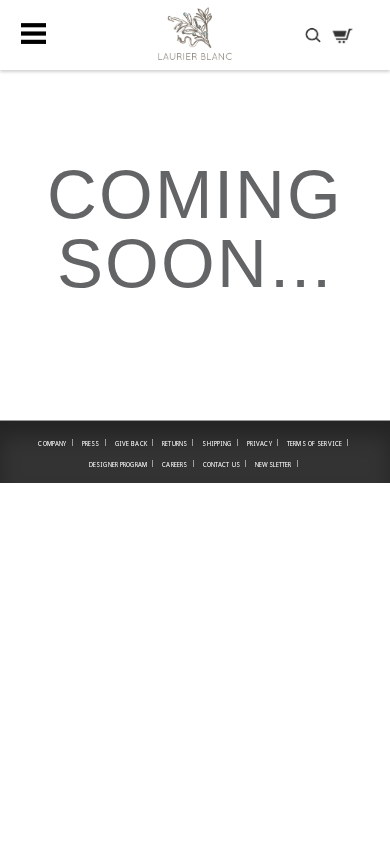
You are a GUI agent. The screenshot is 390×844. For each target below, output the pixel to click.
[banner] (195, 33)
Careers (178, 464)
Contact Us (225, 464)
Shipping (220, 443)
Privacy (263, 443)
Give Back (135, 443)
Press (94, 443)
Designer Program (121, 464)
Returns (178, 443)
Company (55, 443)
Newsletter (277, 464)
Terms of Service (318, 443)
